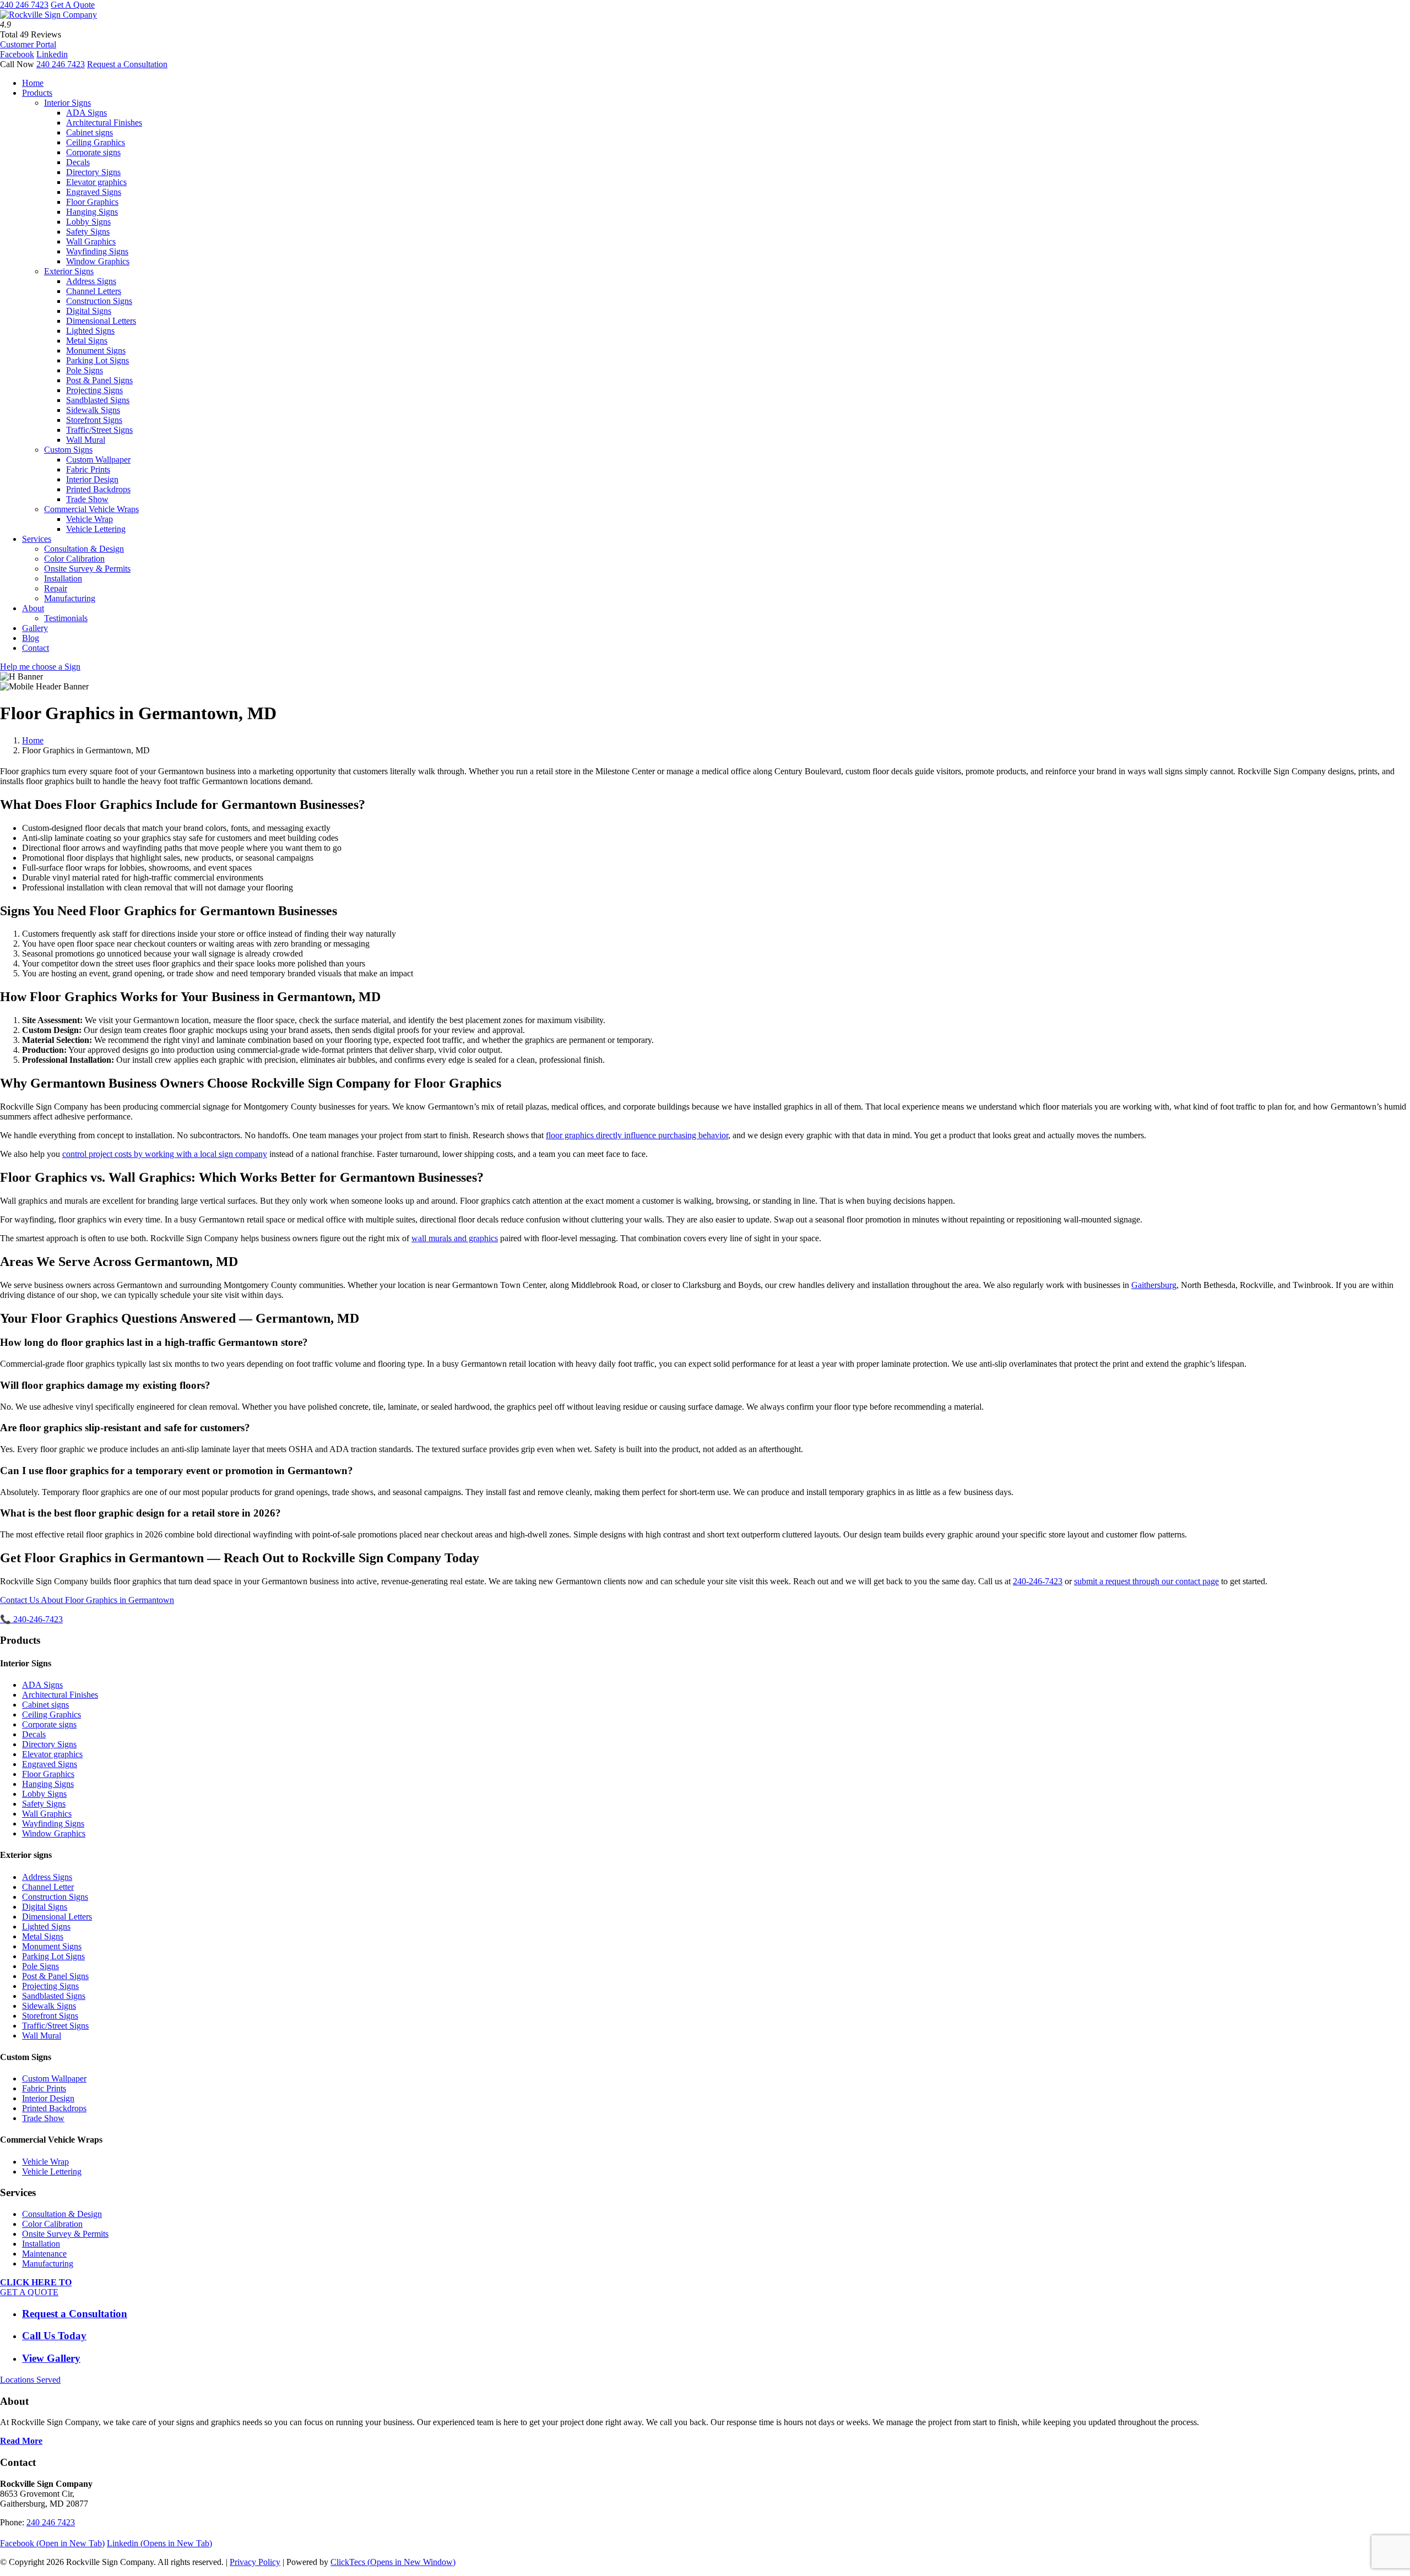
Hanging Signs (92, 212)
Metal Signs (87, 341)
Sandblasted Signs (98, 400)
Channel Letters (94, 291)
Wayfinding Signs (97, 251)
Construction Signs (99, 301)
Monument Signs (96, 350)
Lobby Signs (88, 222)
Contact (36, 648)
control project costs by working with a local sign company (165, 1154)
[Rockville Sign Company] (48, 15)
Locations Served (30, 2380)
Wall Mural (86, 440)
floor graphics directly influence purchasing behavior (637, 1135)
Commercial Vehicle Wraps (91, 509)
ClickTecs (393, 2562)
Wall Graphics (91, 241)
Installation (63, 578)
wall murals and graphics (455, 1238)
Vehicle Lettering (96, 529)
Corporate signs (93, 152)
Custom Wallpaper (98, 460)
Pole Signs (85, 370)
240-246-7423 (1038, 1581)
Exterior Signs (69, 271)
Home (33, 83)
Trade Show (87, 499)
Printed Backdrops (98, 489)
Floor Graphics (92, 202)
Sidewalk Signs (93, 410)
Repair (56, 588)
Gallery (35, 628)
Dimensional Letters (101, 321)
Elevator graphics (96, 182)
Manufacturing (70, 598)
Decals (78, 162)
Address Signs (91, 281)
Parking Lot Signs (97, 360)
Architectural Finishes (104, 123)
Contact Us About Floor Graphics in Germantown (87, 1600)
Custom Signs (68, 450)
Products (37, 93)
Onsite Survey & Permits (87, 569)
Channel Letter (48, 1887)
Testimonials (66, 618)
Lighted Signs (90, 331)
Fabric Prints (88, 469)
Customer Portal (28, 44)
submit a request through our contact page (1146, 1581)
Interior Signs (67, 103)
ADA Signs (86, 113)
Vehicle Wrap (90, 519)
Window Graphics (98, 261)
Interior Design (92, 479)
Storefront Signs (94, 420)
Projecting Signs (94, 390)
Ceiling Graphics (96, 142)
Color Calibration (74, 559)
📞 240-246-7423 (31, 1619)
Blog (31, 638)
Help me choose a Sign (40, 667)
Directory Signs (93, 172)
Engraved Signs (94, 192)
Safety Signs (88, 232)
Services (37, 539)
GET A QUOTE (36, 2287)
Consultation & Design (84, 549)
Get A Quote (73, 5)
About (33, 608)
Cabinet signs (90, 132)
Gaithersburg (1154, 1285)
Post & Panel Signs (99, 380)
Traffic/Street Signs (99, 430)
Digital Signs (89, 311)
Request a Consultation (127, 64)
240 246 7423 (24, 5)
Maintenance (44, 2254)
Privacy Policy (255, 2562)
